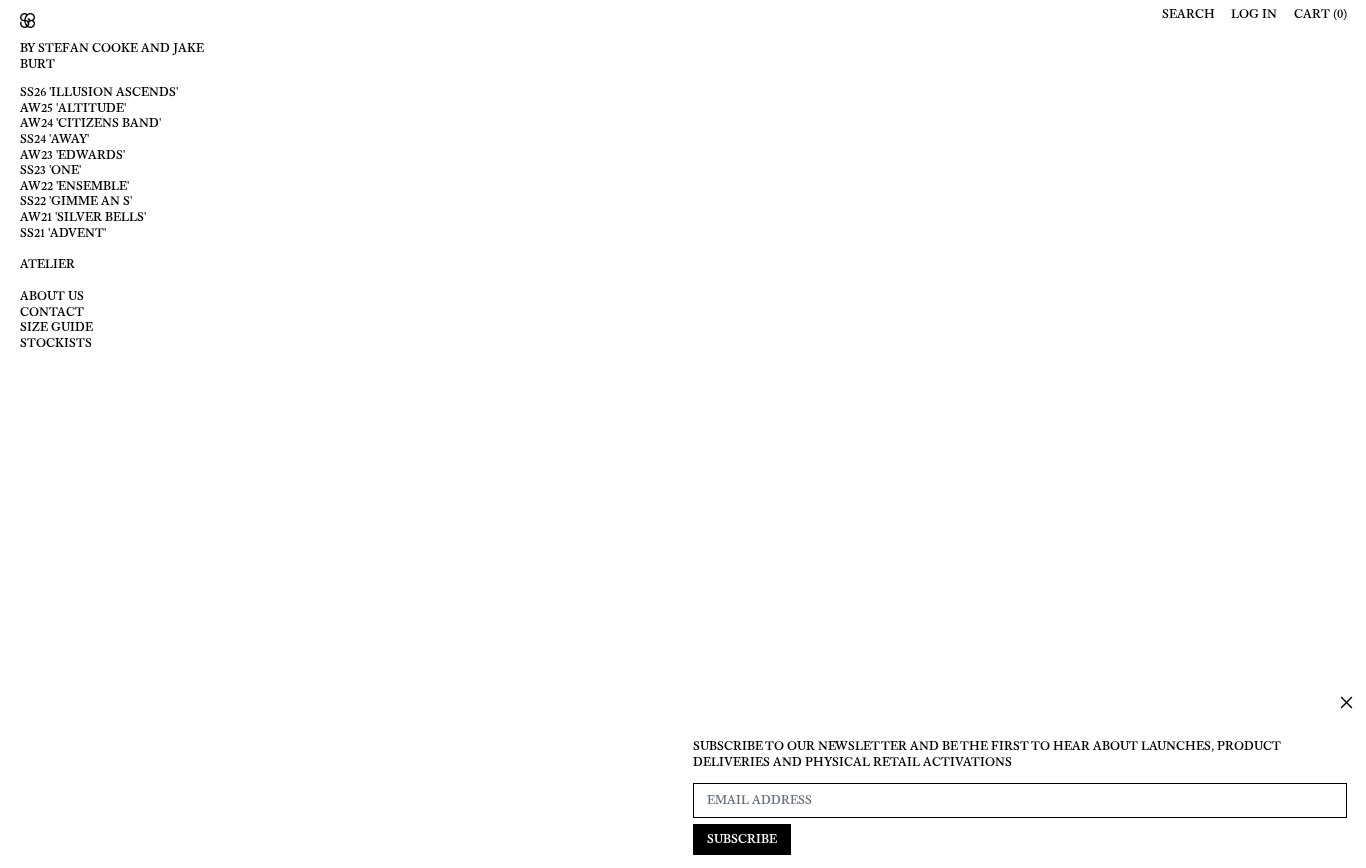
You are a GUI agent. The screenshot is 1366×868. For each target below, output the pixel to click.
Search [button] (1188, 14)
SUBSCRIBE (742, 839)
